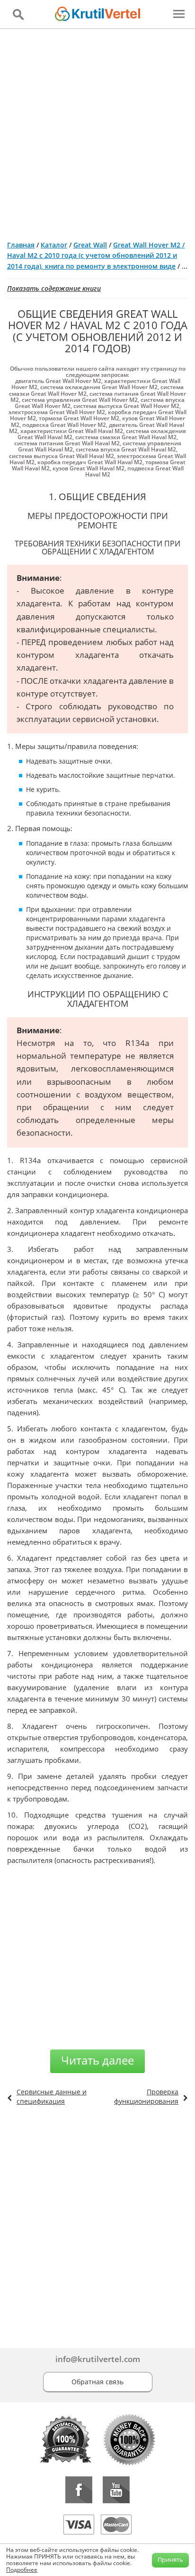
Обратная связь (97, 2382)
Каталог (54, 245)
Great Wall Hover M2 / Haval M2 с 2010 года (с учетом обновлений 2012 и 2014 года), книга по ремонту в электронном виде (96, 255)
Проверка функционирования (146, 2096)
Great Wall (90, 245)
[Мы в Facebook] (79, 2490)
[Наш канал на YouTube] (116, 2490)
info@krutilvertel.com (98, 2359)
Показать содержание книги (54, 288)
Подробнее (22, 2570)
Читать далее (97, 2060)
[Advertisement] (97, 131)
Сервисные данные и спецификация (52, 2096)
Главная (21, 245)
